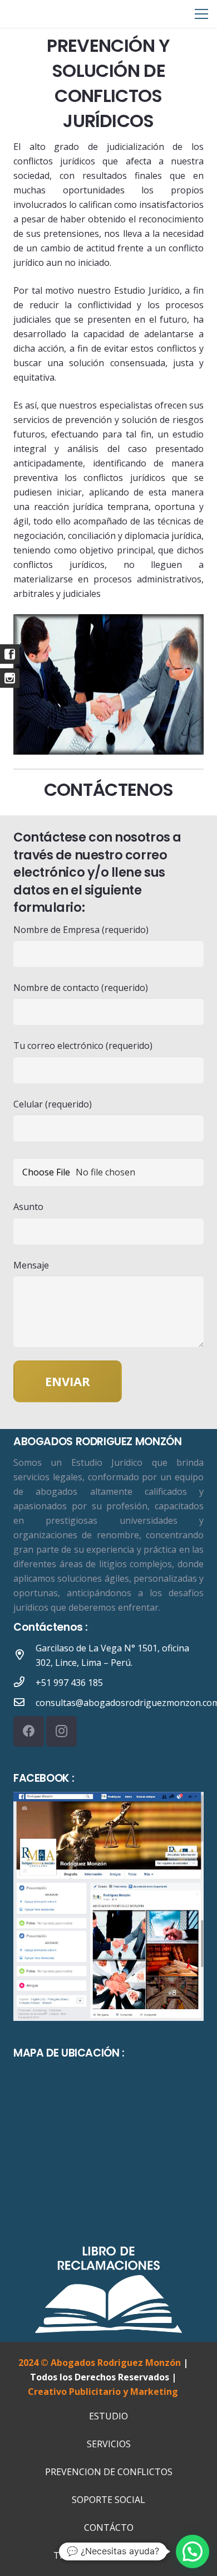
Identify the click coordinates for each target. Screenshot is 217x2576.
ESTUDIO (108, 2416)
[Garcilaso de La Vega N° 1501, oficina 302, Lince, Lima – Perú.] (24, 1655)
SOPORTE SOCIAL (108, 2500)
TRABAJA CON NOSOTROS (108, 2555)
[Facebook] (29, 1731)
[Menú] (201, 14)
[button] (193, 2551)
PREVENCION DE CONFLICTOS (109, 2472)
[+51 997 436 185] (24, 1683)
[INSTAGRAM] (10, 678)
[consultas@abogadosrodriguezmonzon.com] (24, 1703)
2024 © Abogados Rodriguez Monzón (100, 2363)
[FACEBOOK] (10, 654)
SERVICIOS (109, 2444)
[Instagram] (61, 1731)
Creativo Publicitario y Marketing (103, 2392)
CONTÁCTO (109, 2528)
